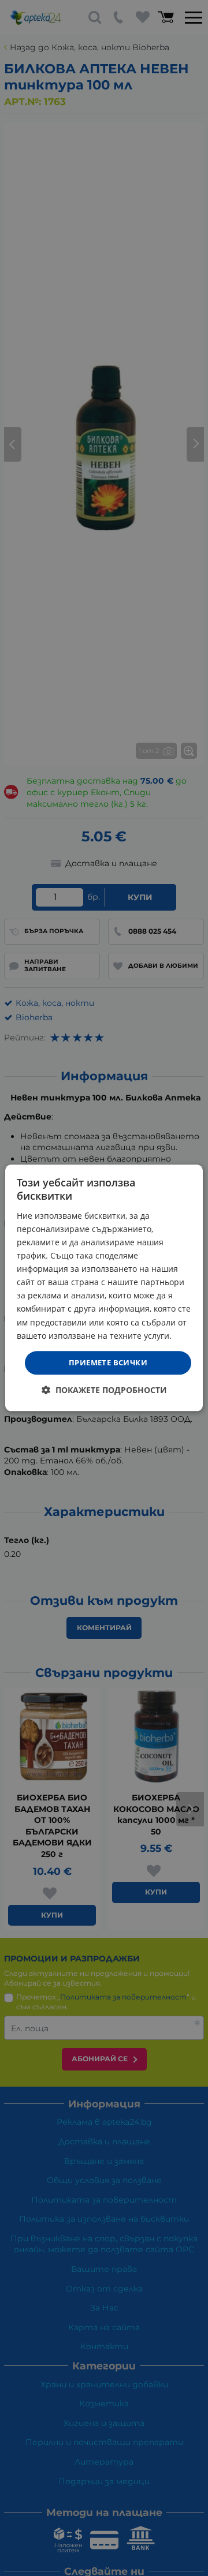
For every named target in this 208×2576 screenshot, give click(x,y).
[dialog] (104, 1288)
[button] (104, 1390)
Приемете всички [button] (108, 1362)
